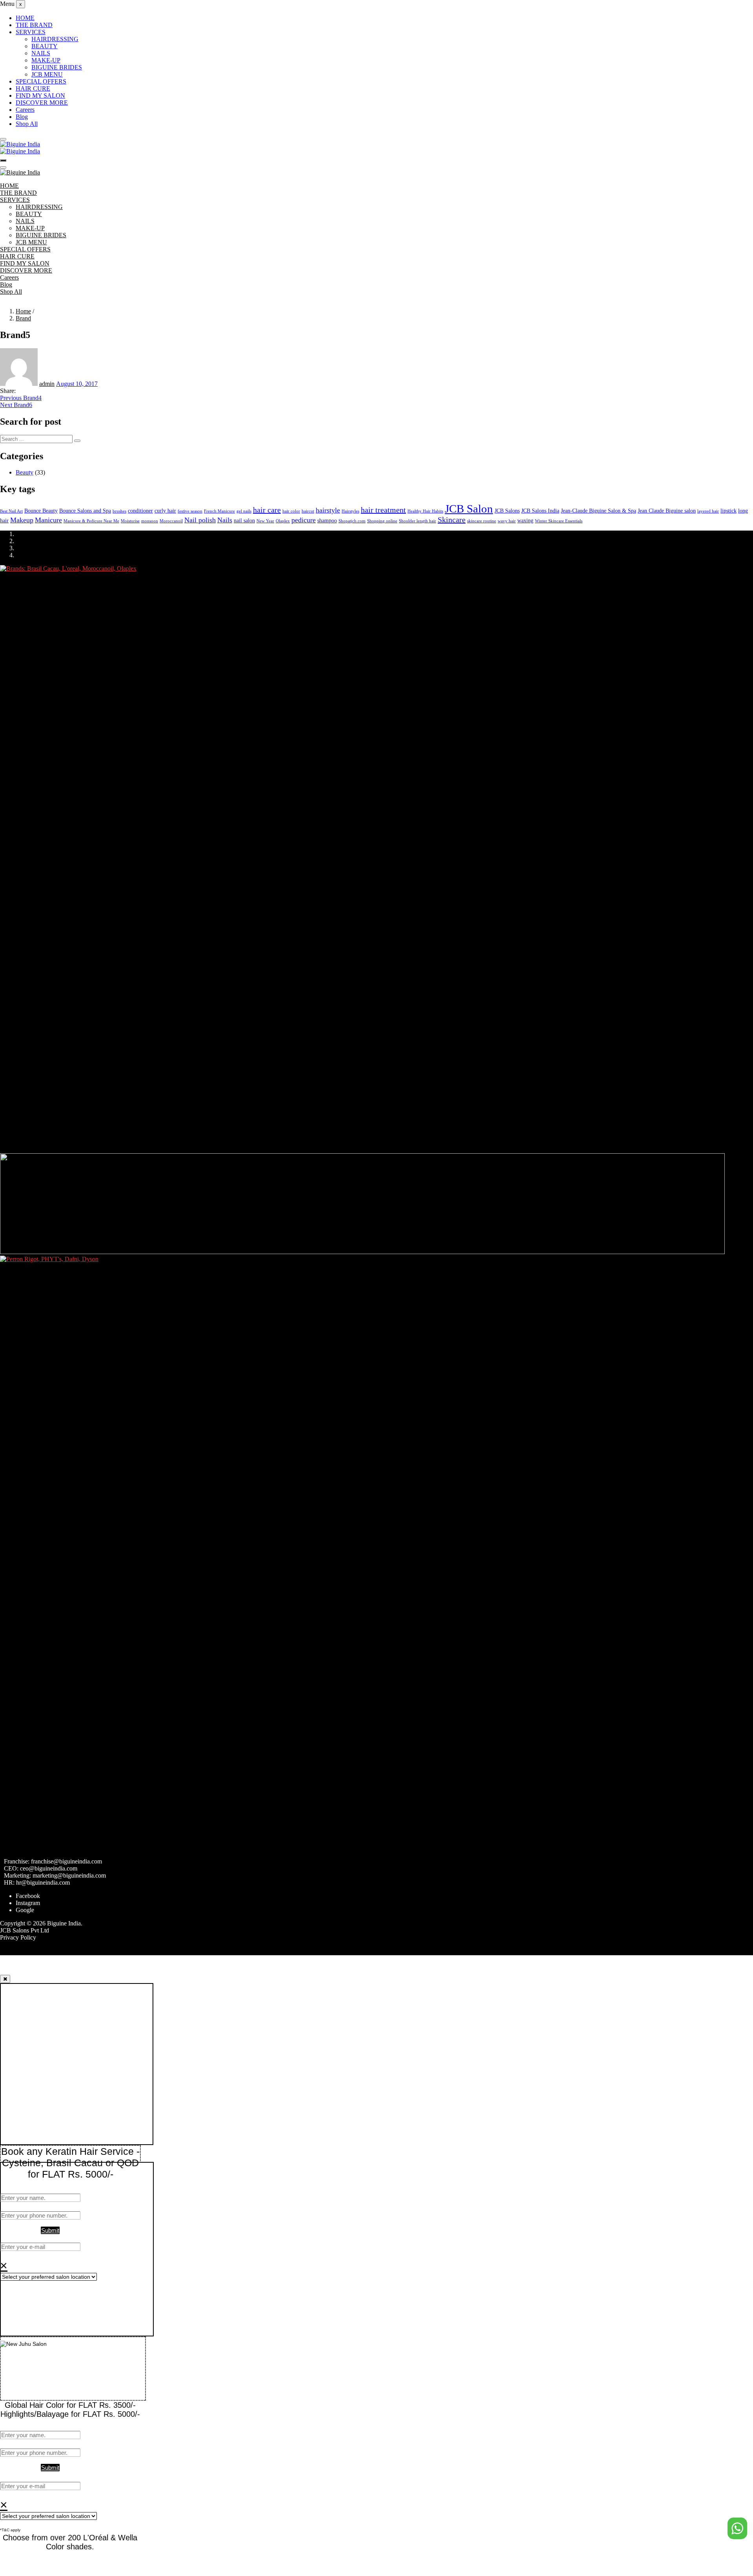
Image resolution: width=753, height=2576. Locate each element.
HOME (25, 18)
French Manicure (219, 511)
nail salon (244, 520)
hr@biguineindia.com (43, 1882)
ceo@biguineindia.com (49, 1868)
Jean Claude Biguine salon (667, 511)
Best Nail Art (11, 511)
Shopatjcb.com (352, 521)
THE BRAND (34, 25)
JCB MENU (47, 74)
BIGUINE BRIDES (57, 67)
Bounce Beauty (41, 511)
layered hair (708, 511)
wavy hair (507, 521)
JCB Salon (469, 509)
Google (25, 1910)
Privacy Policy (18, 1937)
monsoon (150, 521)
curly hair (165, 511)
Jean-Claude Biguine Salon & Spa (598, 511)
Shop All (27, 124)
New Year (265, 521)
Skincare (452, 520)
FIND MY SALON (40, 95)
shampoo (327, 520)
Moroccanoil (171, 521)
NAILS (41, 53)
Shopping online (382, 521)
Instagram (28, 1903)
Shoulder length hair (417, 521)
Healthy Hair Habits (425, 511)
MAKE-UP (46, 60)
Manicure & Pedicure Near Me (91, 521)
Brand (23, 318)
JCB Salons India (540, 511)
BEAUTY (45, 46)
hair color (291, 511)
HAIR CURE (33, 88)
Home (23, 311)
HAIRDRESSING (55, 39)
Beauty (25, 472)
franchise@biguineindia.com (66, 1861)
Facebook (28, 1896)
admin (47, 384)
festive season (190, 511)
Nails (225, 520)
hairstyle (328, 510)
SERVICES (31, 32)
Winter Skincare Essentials (559, 521)
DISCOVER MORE (42, 103)
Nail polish (200, 520)
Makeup (22, 520)
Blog (22, 117)
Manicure (48, 520)
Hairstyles (350, 511)
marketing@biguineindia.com (69, 1875)
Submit (50, 2230)
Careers (25, 110)
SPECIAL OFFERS (41, 81)
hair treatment (383, 510)
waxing (525, 520)
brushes (119, 511)
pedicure (304, 520)
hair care (267, 510)
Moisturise (130, 521)
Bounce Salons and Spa (85, 511)
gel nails (244, 511)
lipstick (728, 511)
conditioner (140, 511)
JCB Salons (507, 511)
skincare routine (482, 521)
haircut (308, 511)
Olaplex (283, 521)
